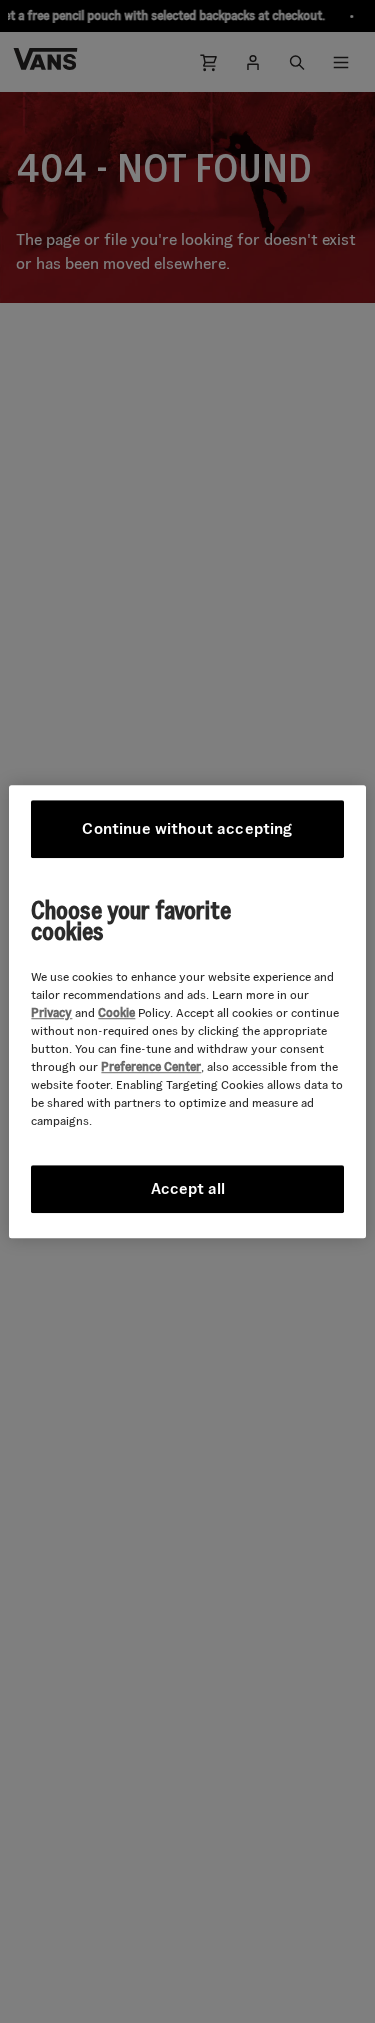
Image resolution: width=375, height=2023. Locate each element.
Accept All (188, 1188)
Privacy (51, 1012)
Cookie (116, 1012)
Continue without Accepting (187, 828)
